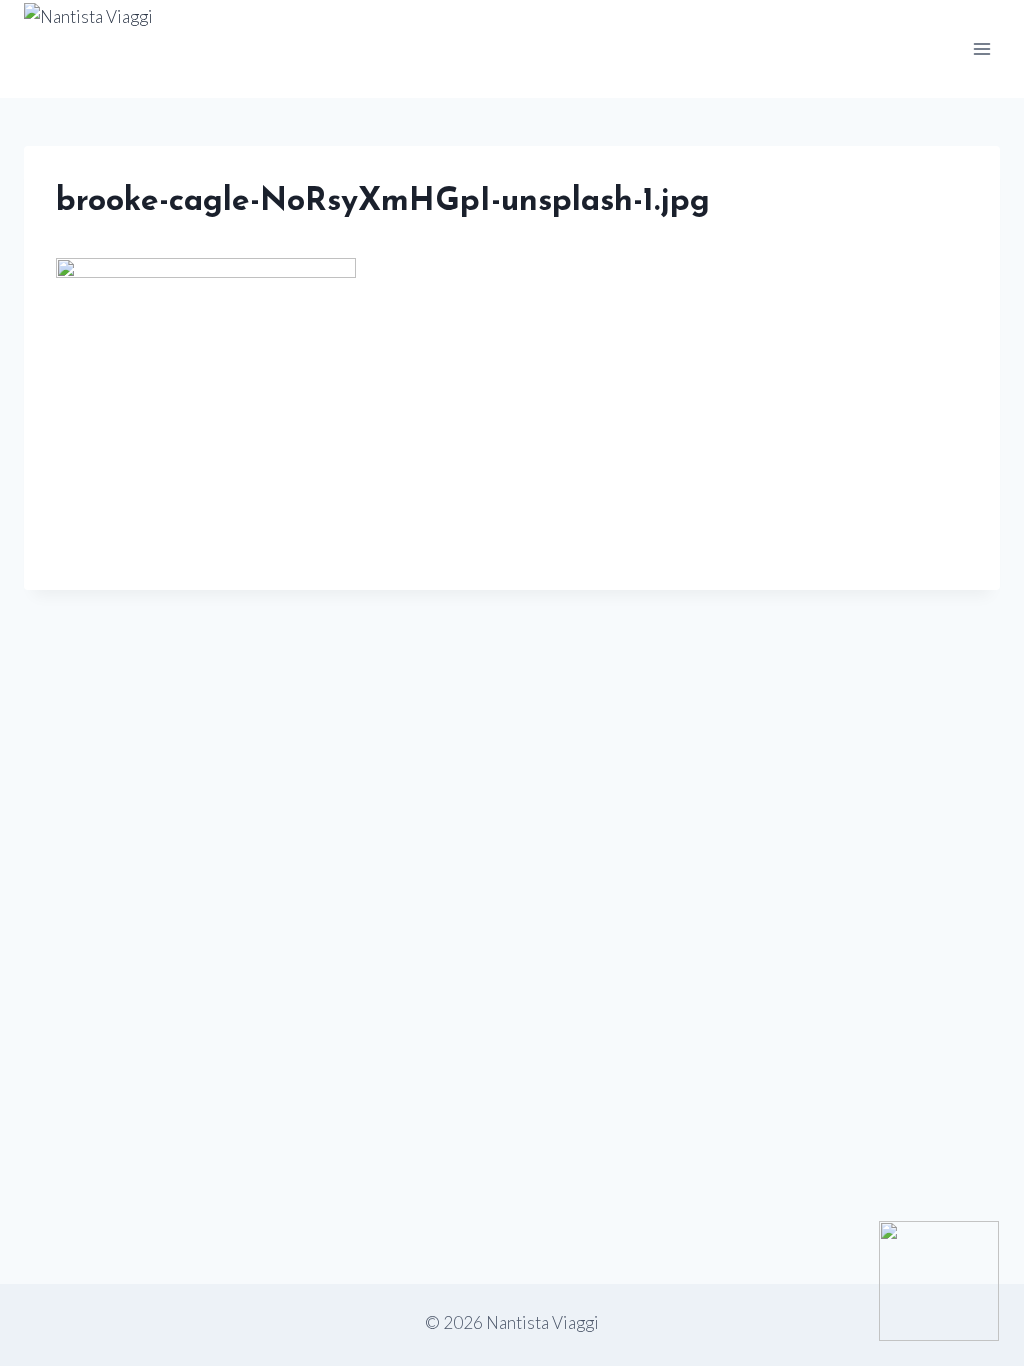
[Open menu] (981, 48)
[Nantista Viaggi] (268, 49)
